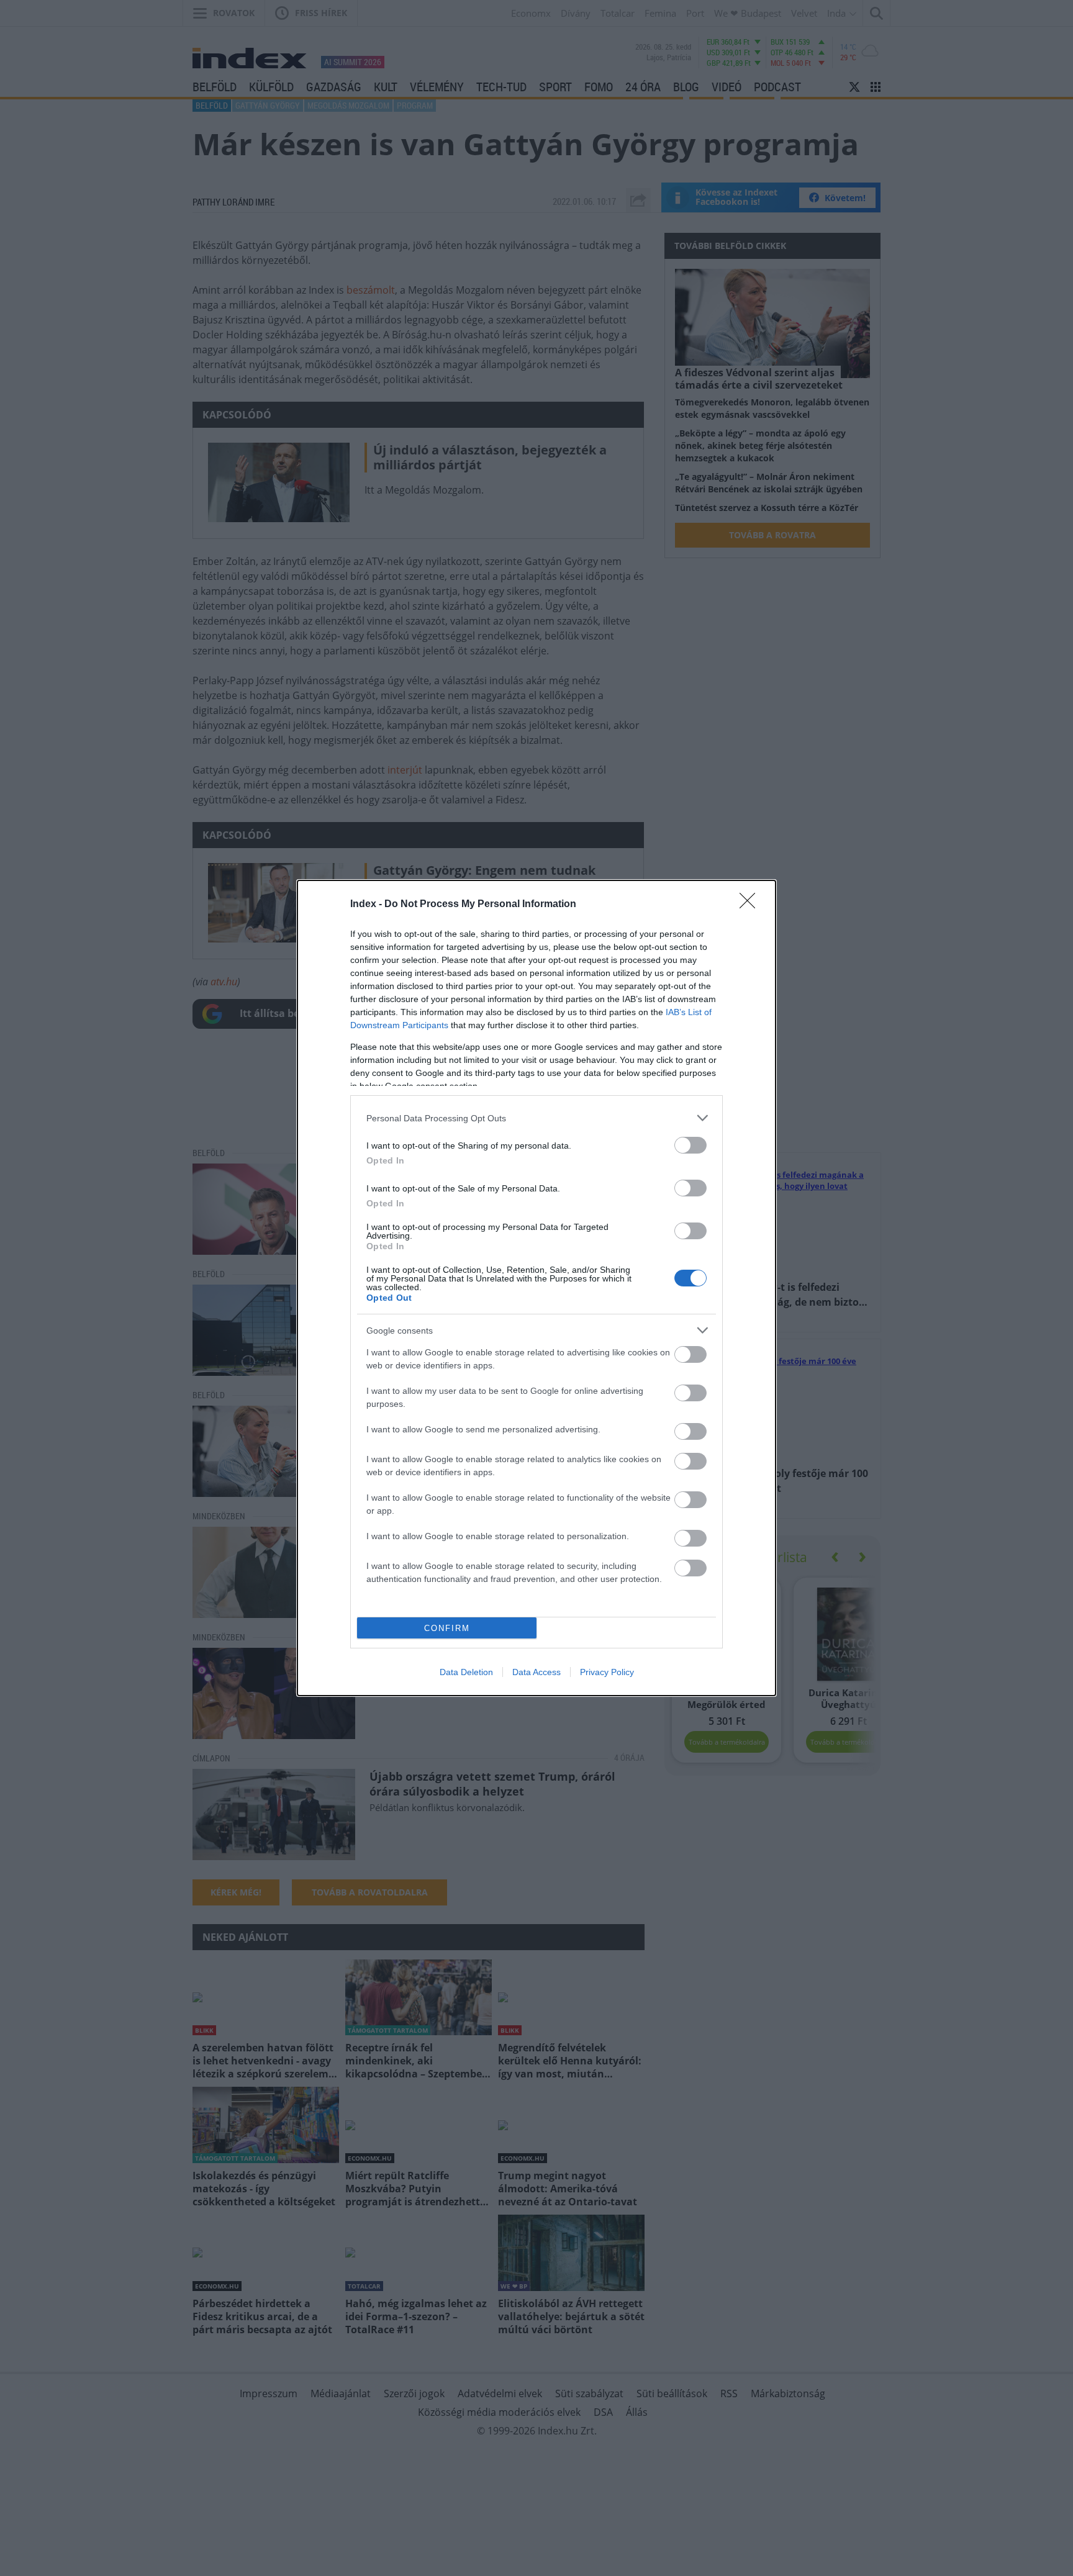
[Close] (751, 905)
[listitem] (536, 1118)
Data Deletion (466, 1672)
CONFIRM (447, 1628)
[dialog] (536, 1288)
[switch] (690, 1145)
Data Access (536, 1672)
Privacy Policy (607, 1672)
